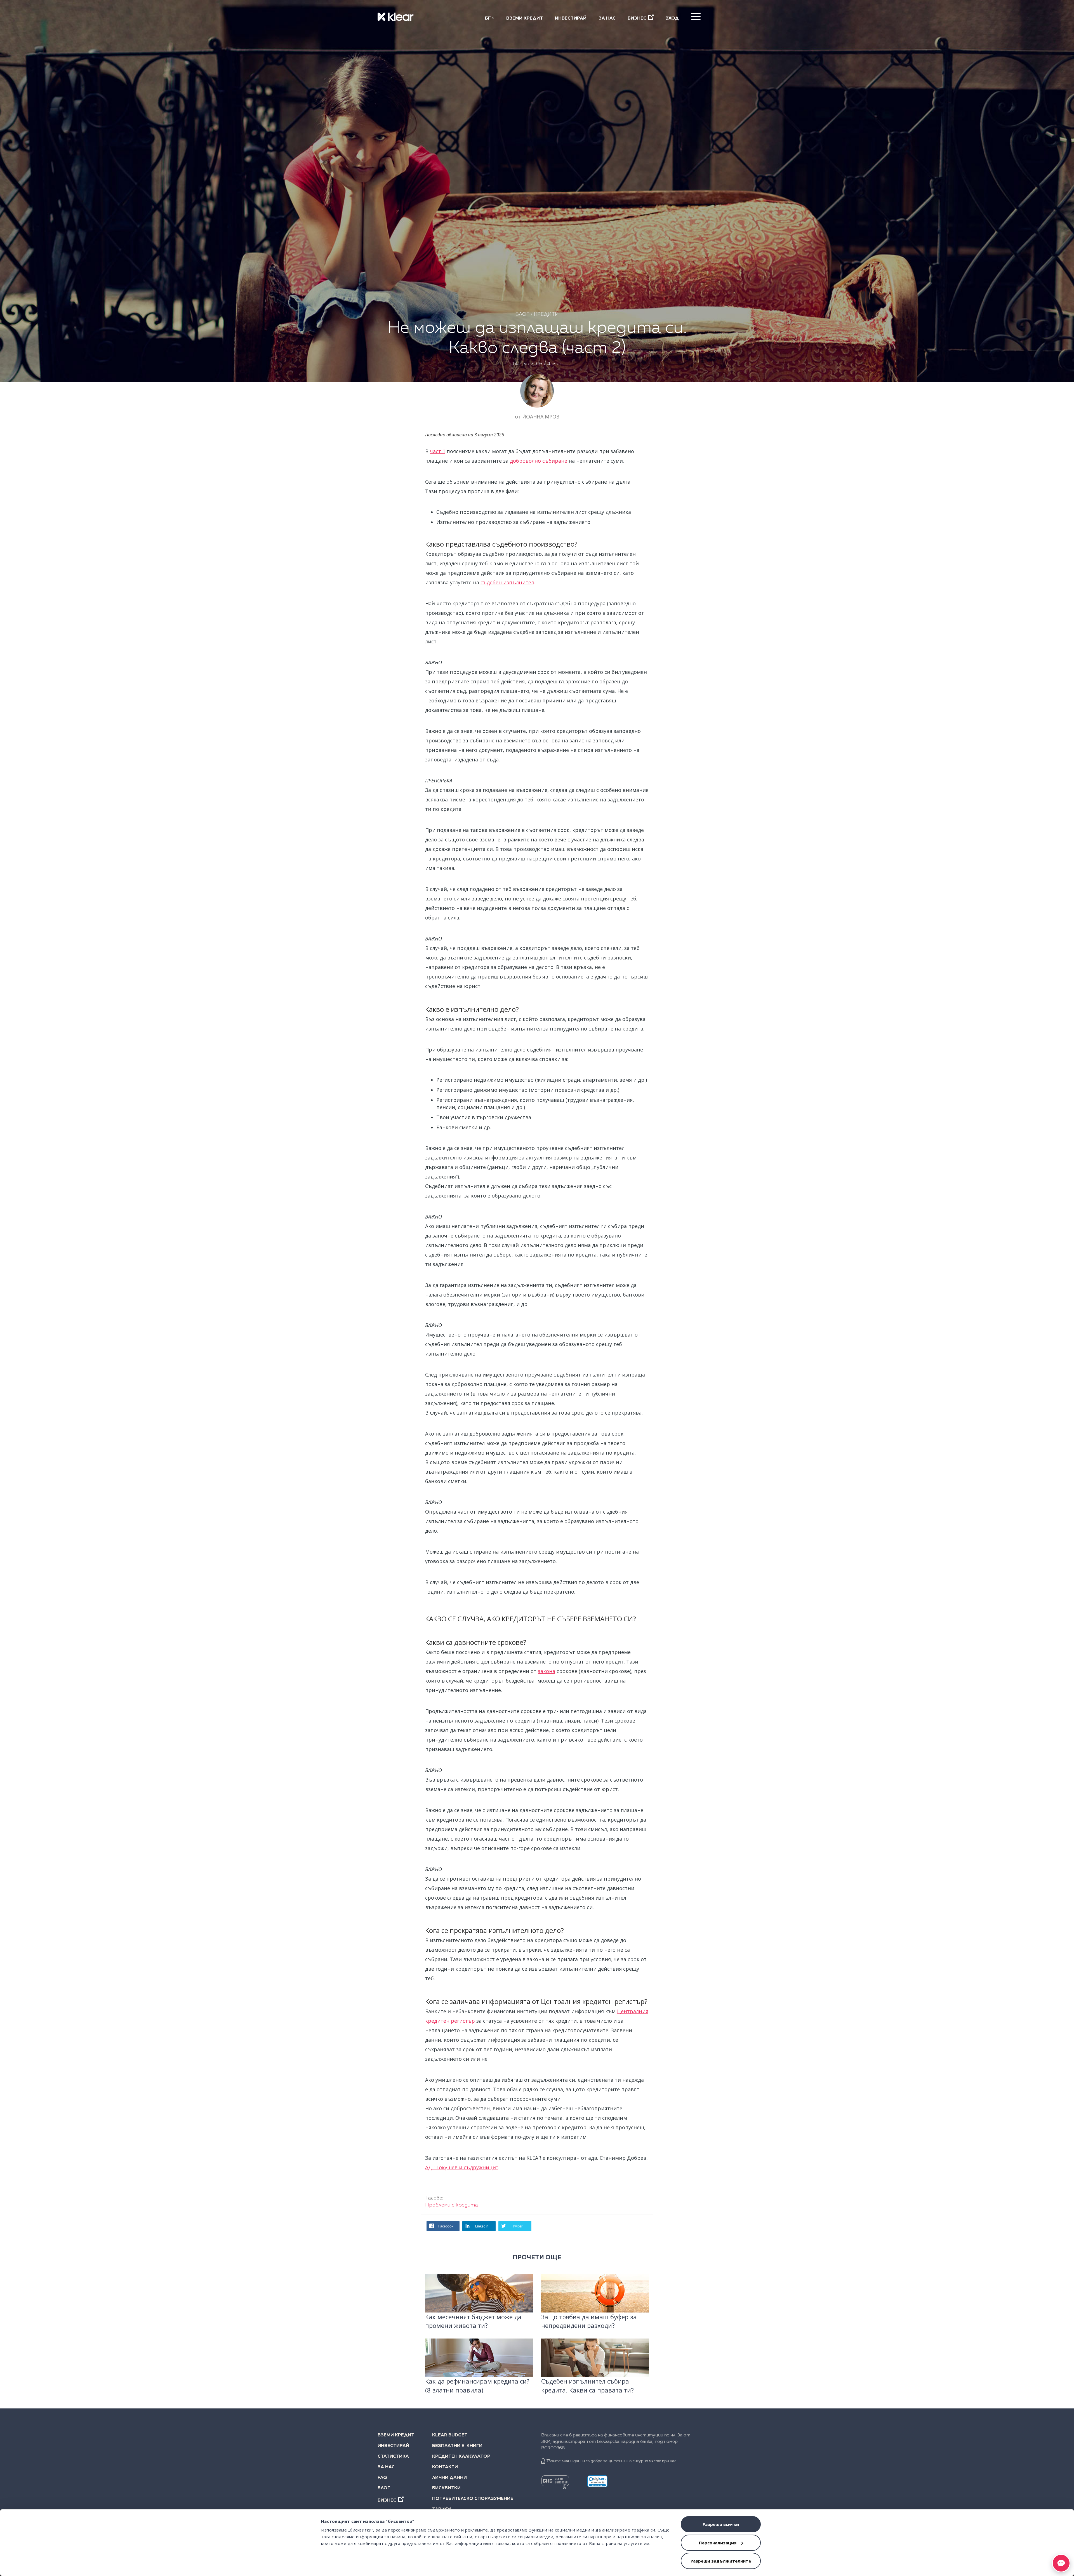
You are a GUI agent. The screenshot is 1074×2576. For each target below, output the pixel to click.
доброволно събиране (539, 461)
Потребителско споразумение (469, 2499)
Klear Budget (450, 2435)
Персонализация (718, 2543)
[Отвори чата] (1061, 2563)
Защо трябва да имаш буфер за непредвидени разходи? (589, 2321)
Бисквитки (446, 2488)
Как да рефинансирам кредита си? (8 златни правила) (477, 2385)
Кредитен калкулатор (461, 2457)
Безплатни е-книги (457, 2446)
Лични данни (449, 2478)
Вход (672, 18)
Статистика (393, 2457)
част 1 (438, 451)
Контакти (445, 2467)
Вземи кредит (525, 18)
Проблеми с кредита (452, 2205)
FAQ (382, 2478)
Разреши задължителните (721, 2561)
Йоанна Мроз (541, 417)
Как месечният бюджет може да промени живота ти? (473, 2321)
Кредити (546, 314)
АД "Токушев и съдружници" (461, 2167)
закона (547, 1671)
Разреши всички (721, 2524)
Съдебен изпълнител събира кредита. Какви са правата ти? (587, 2385)
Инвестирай (571, 18)
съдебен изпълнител (507, 582)
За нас (607, 18)
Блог (522, 314)
